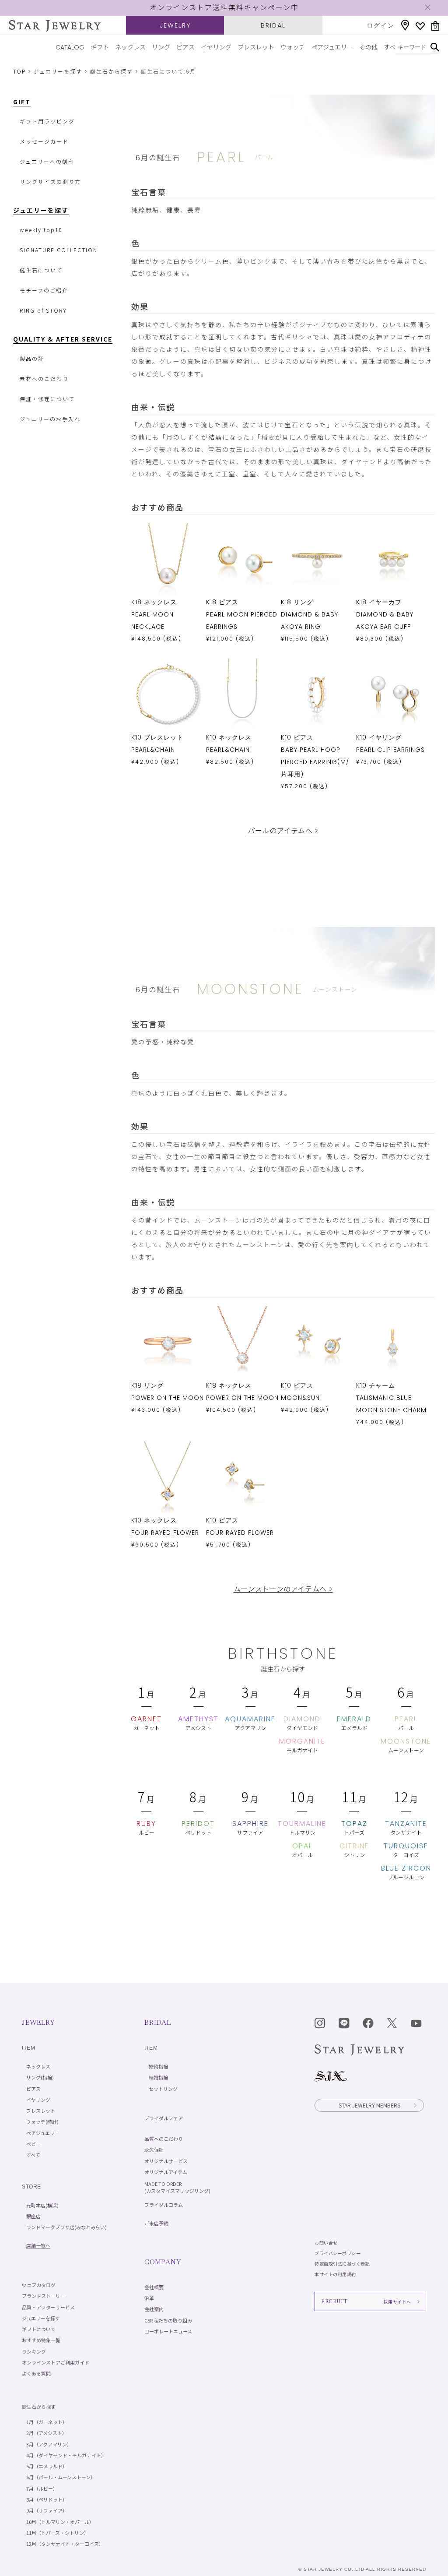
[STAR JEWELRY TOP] (55, 26)
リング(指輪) (40, 2077)
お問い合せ (326, 2243)
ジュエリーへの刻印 (47, 161)
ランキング (34, 2351)
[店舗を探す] (405, 25)
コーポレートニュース (168, 2331)
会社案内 (154, 2309)
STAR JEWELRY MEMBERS (369, 2105)
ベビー (33, 2144)
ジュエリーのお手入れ (50, 419)
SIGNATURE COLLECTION (59, 250)
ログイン (381, 25)
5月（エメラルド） (47, 2466)
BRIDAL (273, 25)
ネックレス (130, 47)
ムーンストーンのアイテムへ (283, 1589)
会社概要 (154, 2287)
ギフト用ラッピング (47, 121)
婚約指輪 (158, 2066)
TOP (19, 72)
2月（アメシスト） (47, 2433)
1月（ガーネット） (47, 2422)
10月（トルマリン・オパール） (60, 2522)
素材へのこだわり (44, 379)
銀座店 (33, 2216)
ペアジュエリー (332, 47)
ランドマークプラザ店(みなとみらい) (66, 2227)
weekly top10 (41, 230)
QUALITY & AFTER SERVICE (63, 339)
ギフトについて (39, 2329)
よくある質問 (36, 2373)
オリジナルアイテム (166, 2172)
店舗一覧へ (38, 2245)
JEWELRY (175, 25)
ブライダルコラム (164, 2205)
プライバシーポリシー (338, 2253)
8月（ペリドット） (47, 2499)
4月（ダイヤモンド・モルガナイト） (66, 2455)
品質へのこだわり (164, 2139)
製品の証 (32, 358)
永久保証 (154, 2150)
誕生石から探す (112, 72)
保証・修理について (47, 399)
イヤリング (216, 47)
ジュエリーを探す (58, 72)
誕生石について (41, 270)
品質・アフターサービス (48, 2307)
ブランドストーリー (44, 2296)
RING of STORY (43, 310)
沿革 (149, 2298)
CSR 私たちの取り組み (168, 2320)
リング (161, 47)
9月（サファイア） (47, 2510)
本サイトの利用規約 (335, 2274)
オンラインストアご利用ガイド (56, 2362)
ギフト (100, 47)
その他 (368, 47)
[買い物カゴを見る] (435, 26)
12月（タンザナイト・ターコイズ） (65, 2544)
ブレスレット (256, 47)
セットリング (163, 2089)
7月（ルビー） (42, 2488)
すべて (392, 47)
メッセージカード (44, 141)
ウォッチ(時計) (42, 2121)
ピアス (185, 47)
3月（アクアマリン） (49, 2444)
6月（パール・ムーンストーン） (61, 2477)
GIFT (22, 102)
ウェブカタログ (39, 2285)
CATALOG (70, 47)
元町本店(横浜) (42, 2205)
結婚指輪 (158, 2077)
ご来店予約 (156, 2223)
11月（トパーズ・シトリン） (58, 2533)
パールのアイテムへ (283, 831)
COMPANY (163, 2262)
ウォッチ (293, 47)
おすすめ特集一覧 (41, 2340)
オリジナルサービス (166, 2161)
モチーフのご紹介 (44, 290)
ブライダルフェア (164, 2118)
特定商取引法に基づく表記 (342, 2264)
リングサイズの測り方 (50, 181)
